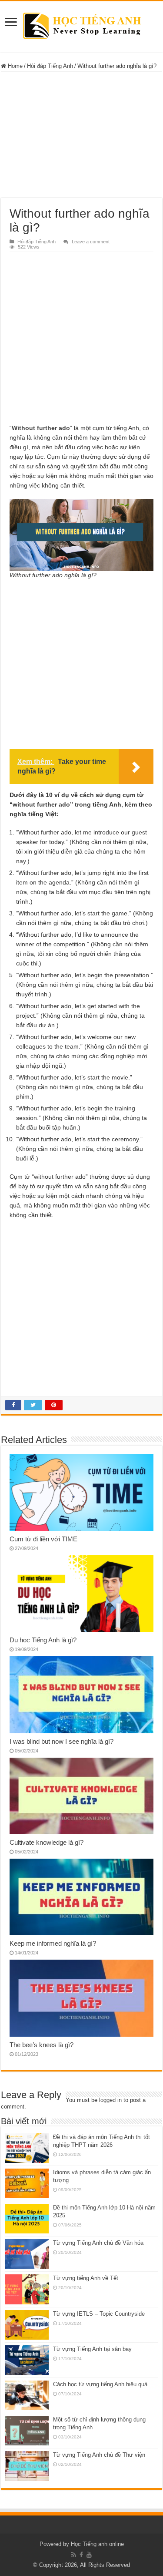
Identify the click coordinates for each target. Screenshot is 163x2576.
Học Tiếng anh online (97, 2544)
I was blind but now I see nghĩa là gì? (62, 1741)
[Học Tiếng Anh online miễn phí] (81, 25)
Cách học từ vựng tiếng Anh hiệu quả (100, 2384)
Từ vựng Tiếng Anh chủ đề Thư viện (99, 2455)
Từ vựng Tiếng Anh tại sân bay (92, 2349)
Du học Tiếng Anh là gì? (43, 1640)
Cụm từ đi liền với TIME (43, 1539)
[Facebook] (81, 2555)
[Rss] (74, 2555)
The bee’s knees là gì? (42, 2045)
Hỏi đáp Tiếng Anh (50, 66)
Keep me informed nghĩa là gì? (53, 1943)
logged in (110, 2100)
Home (14, 66)
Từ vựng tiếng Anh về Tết (86, 2278)
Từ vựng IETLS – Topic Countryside (99, 2314)
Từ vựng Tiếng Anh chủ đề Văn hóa (98, 2243)
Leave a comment (91, 242)
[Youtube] (89, 2555)
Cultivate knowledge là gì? (47, 1842)
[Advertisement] (82, 135)
